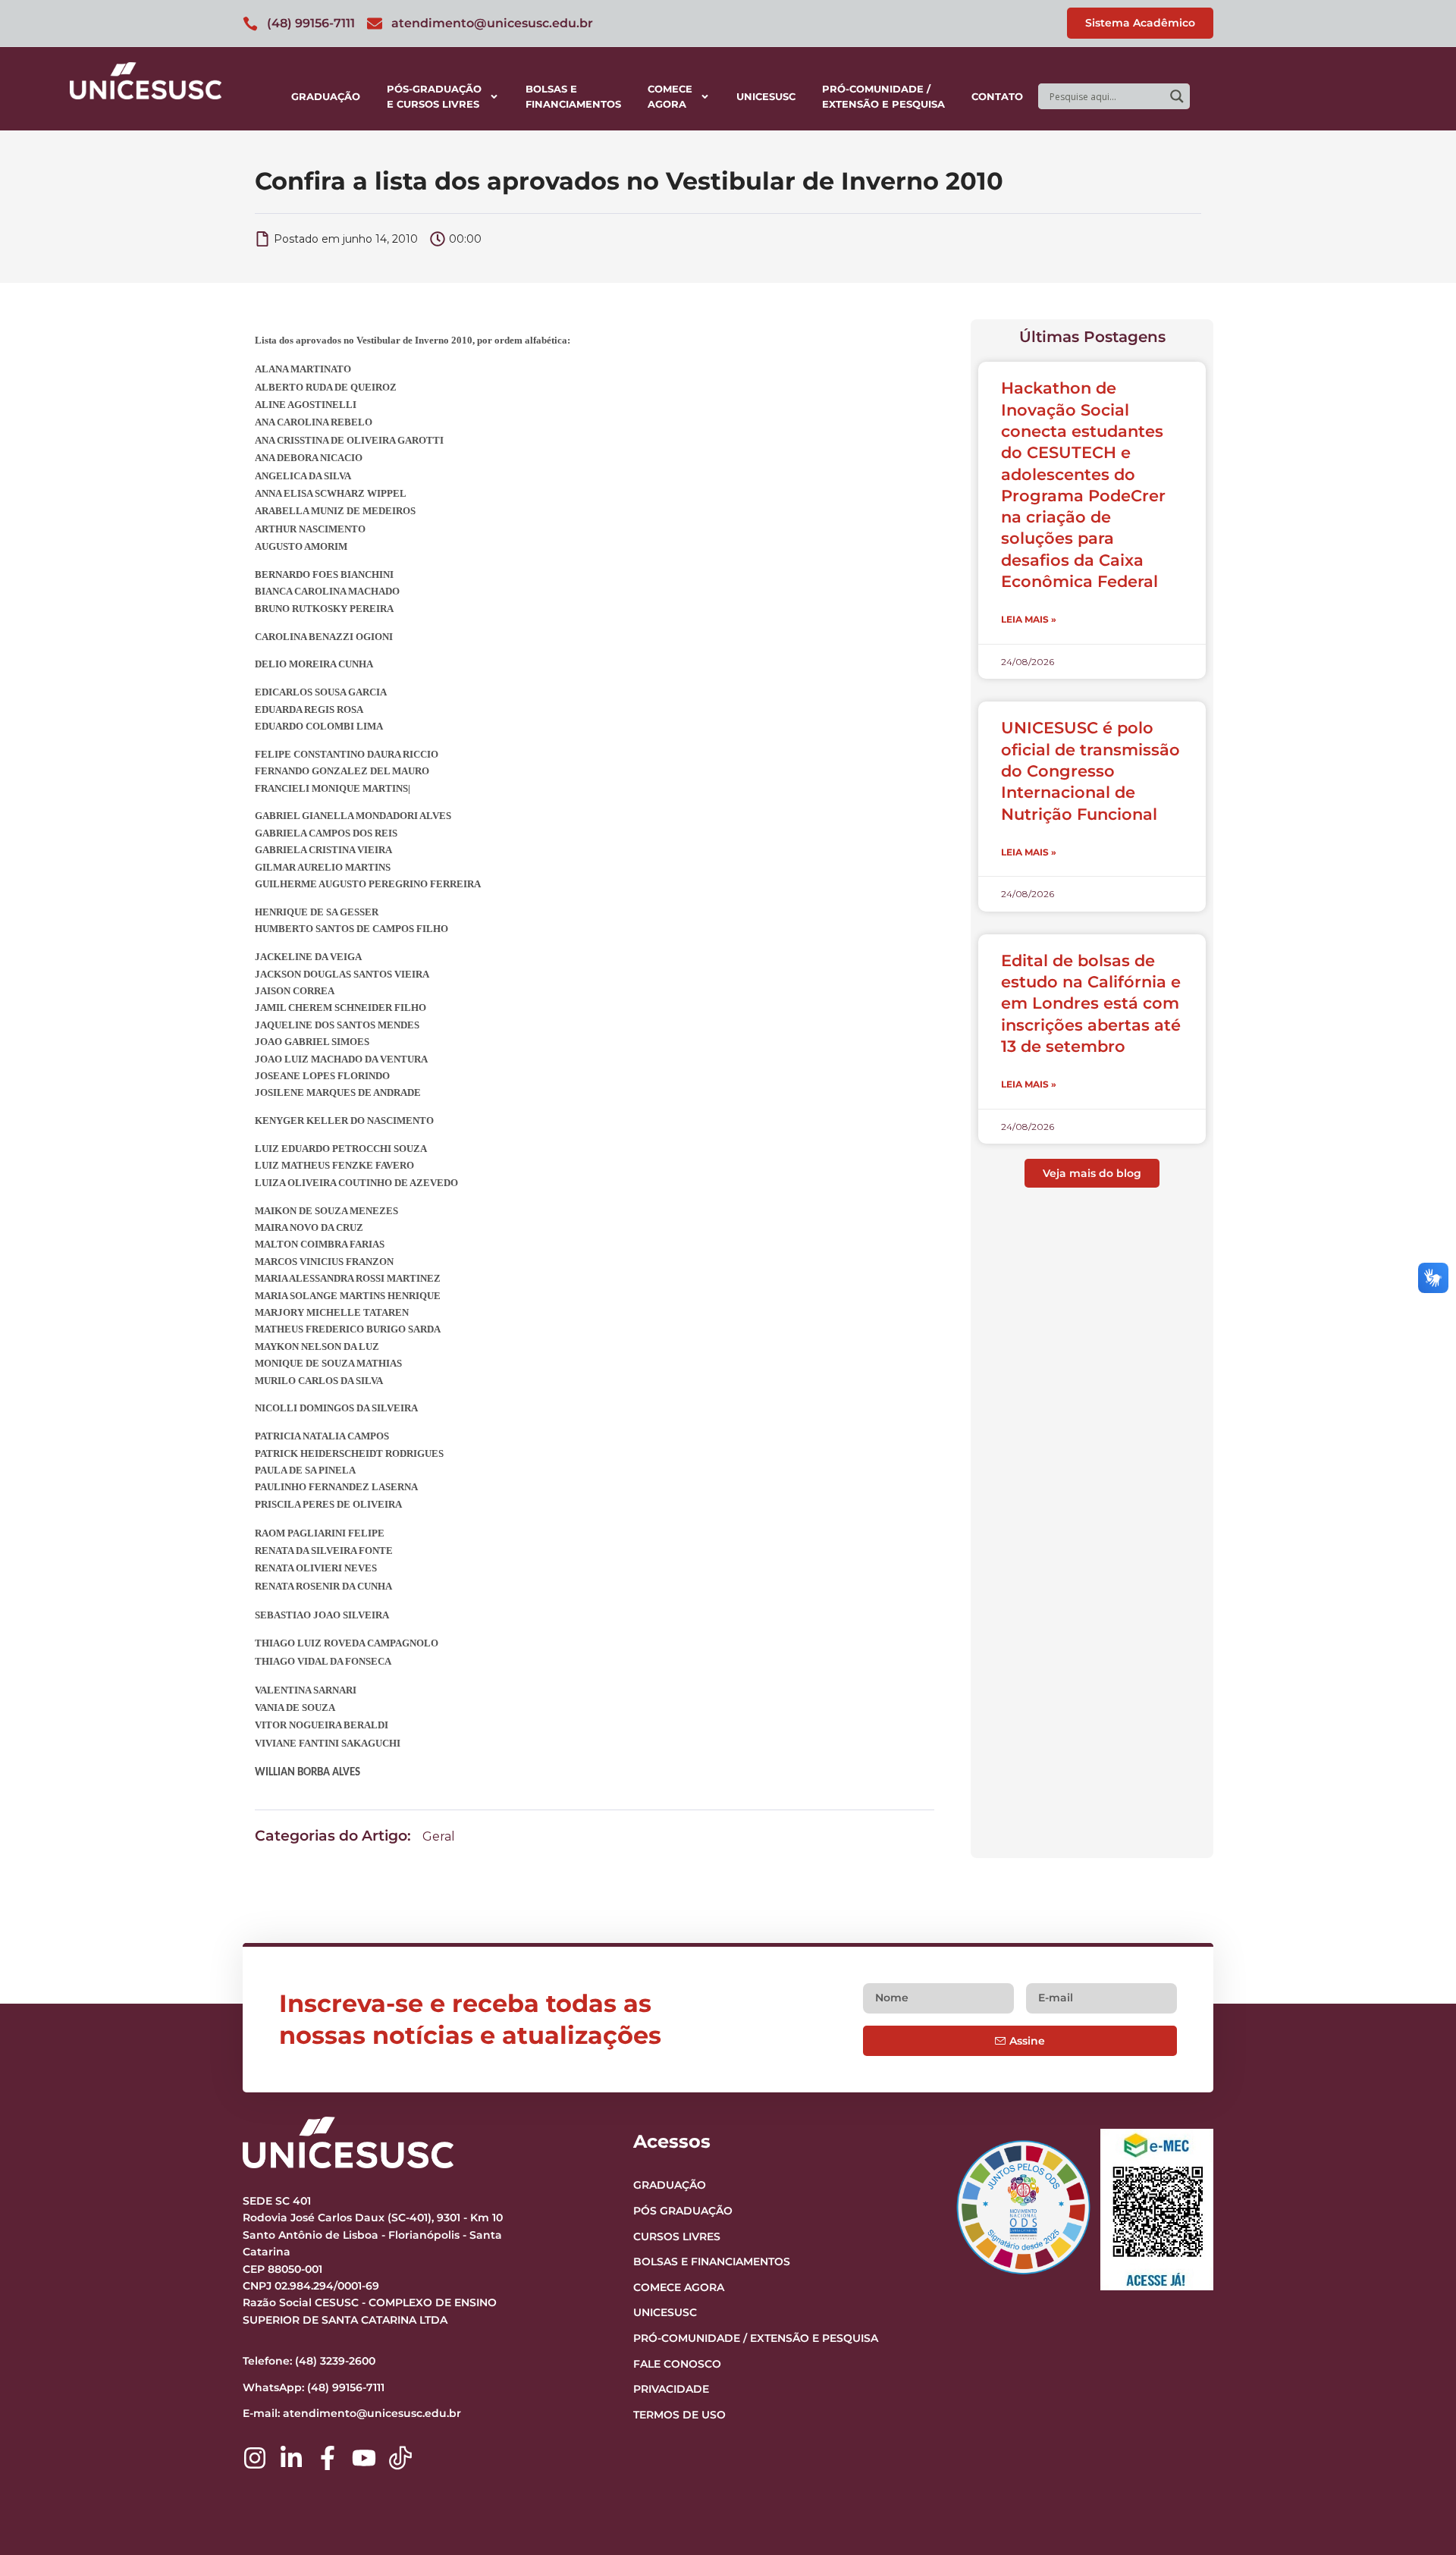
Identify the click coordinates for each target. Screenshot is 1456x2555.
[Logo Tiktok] (400, 2458)
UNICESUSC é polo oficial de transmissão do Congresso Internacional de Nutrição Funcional (1090, 771)
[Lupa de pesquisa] (1177, 96)
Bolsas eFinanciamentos (573, 96)
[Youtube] (364, 2458)
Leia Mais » (1029, 619)
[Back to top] (1415, 2450)
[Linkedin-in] (291, 2458)
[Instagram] (255, 2458)
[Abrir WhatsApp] (1418, 2517)
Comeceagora (670, 96)
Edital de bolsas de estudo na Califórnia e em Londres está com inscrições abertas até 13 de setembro (1091, 1003)
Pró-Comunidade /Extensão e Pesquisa (883, 96)
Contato (997, 96)
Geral (439, 1836)
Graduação (326, 96)
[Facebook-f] (328, 2458)
